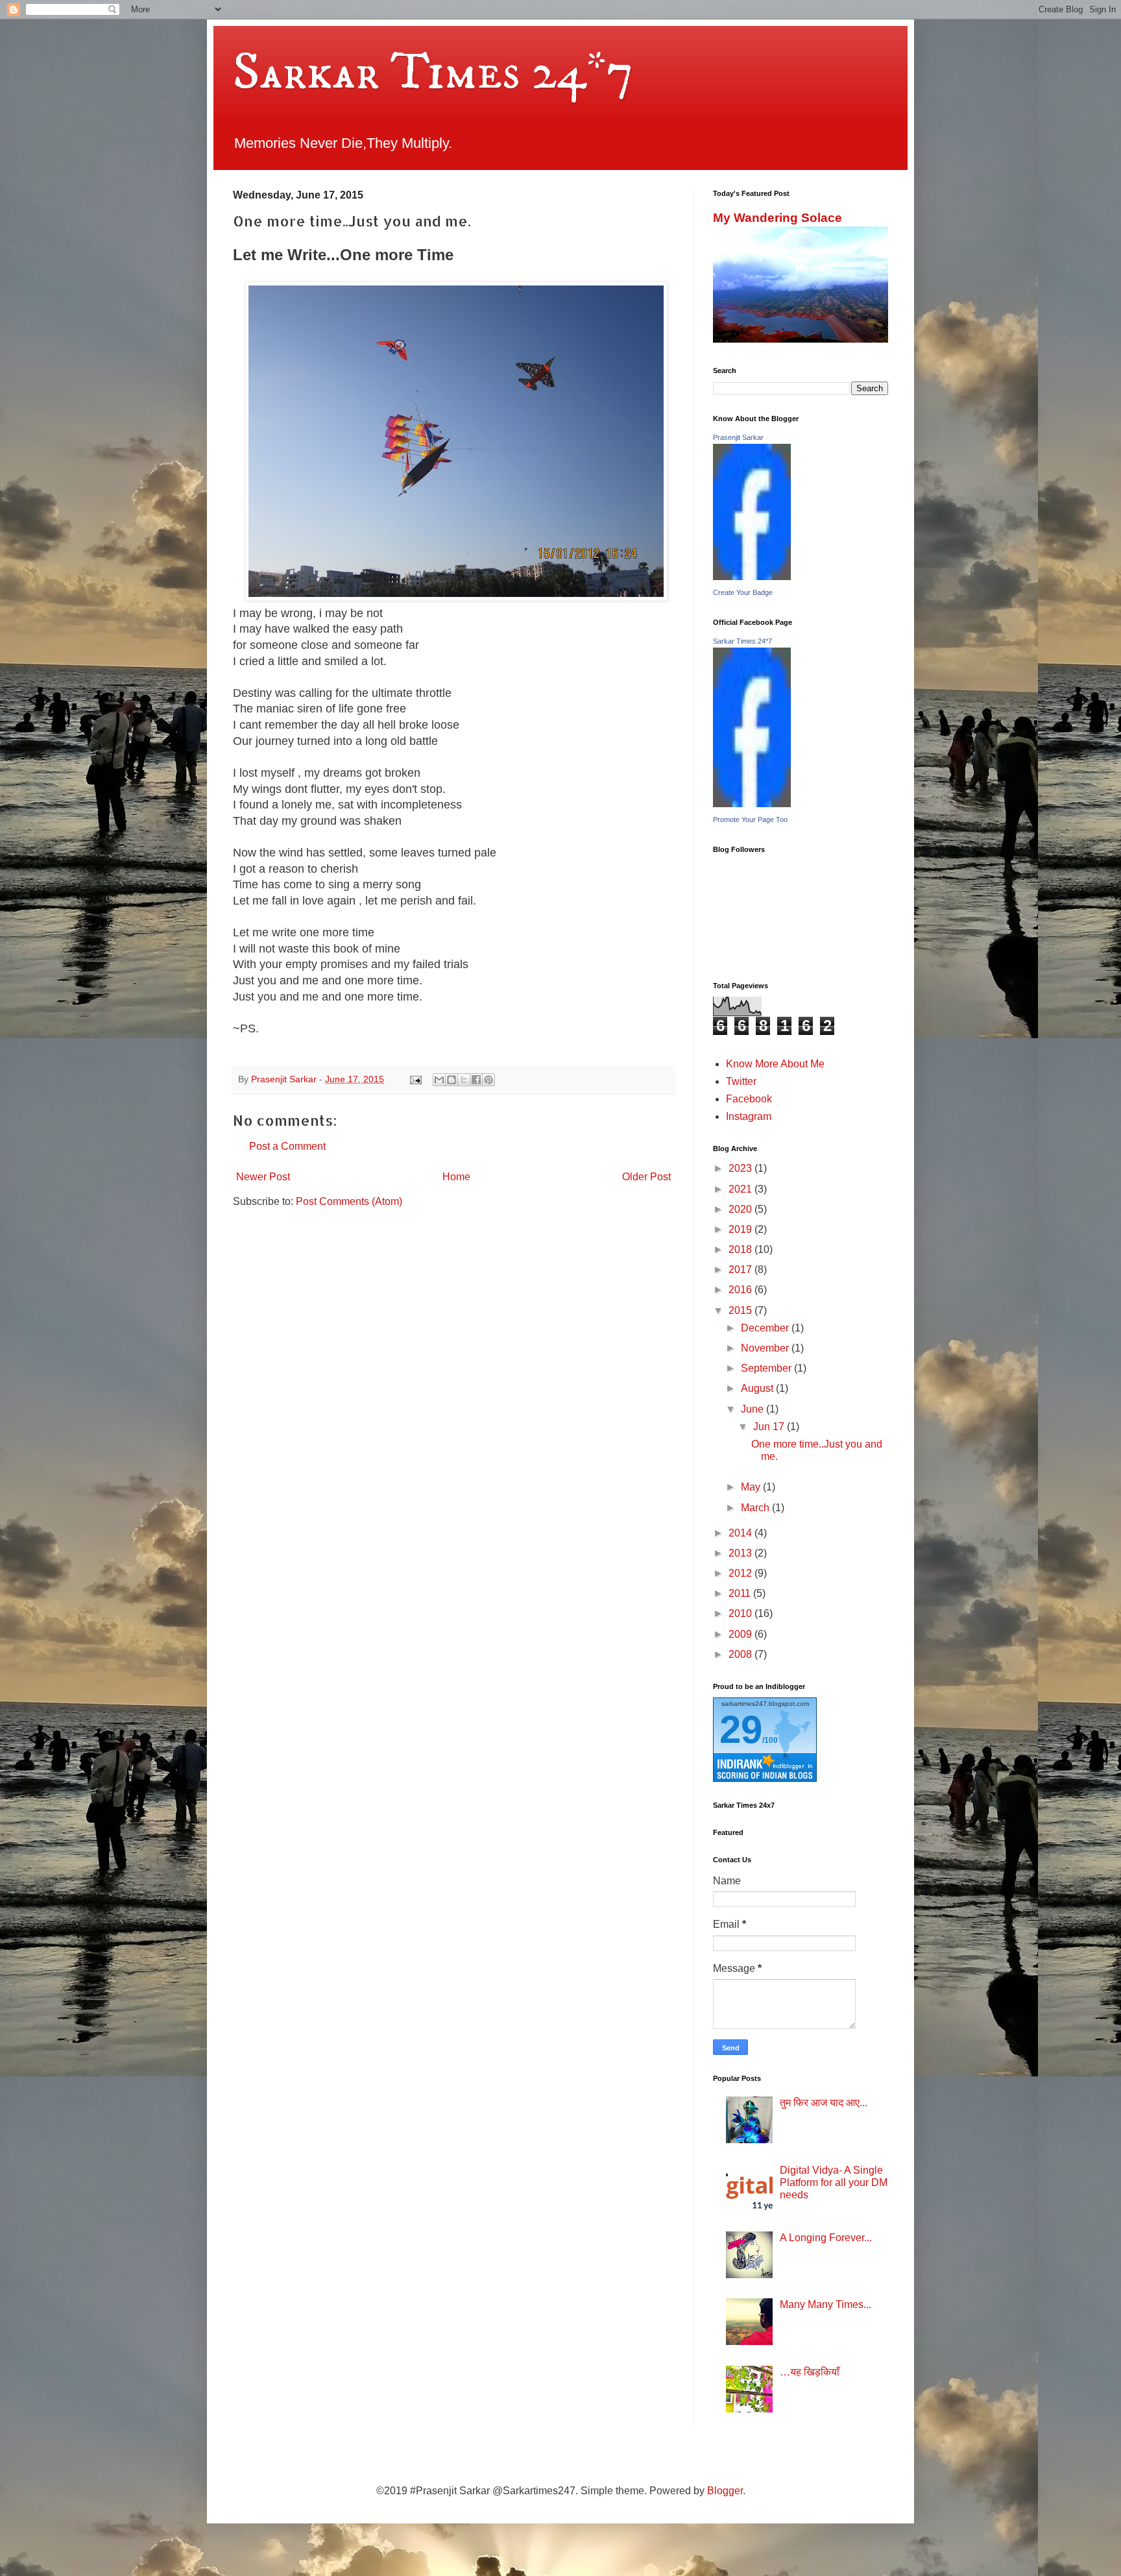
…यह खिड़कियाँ (810, 2372)
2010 (741, 1613)
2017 (741, 1270)
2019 (741, 1229)
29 (741, 1730)
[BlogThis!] (452, 1080)
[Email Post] (415, 1079)
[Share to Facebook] (476, 1080)
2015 (741, 1310)
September (767, 1368)
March (756, 1508)
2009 (741, 1634)
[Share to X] (464, 1080)
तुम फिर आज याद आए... (824, 2103)
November (766, 1348)
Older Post (646, 1177)
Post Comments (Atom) (349, 1201)
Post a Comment (287, 1146)
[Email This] (439, 1080)
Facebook (749, 1099)
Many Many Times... (826, 2304)
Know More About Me (775, 1064)
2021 (741, 1189)
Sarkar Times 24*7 (433, 73)
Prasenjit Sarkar (738, 437)
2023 (741, 1168)
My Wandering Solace (777, 218)
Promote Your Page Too (750, 820)
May (752, 1487)
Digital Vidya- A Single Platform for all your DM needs (834, 2182)
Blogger (725, 2491)
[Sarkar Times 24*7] (752, 804)
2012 (741, 1573)
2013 (741, 1553)
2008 (741, 1654)
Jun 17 (770, 1427)
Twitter (741, 1081)
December (766, 1328)
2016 (741, 1290)
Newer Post (263, 1177)
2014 (741, 1533)
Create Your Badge (743, 592)
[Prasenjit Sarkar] (752, 577)
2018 (741, 1249)
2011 (741, 1593)
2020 (741, 1209)
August (758, 1388)
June (753, 1409)
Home (456, 1177)
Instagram (749, 1116)
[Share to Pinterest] (488, 1080)
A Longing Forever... (826, 2238)
